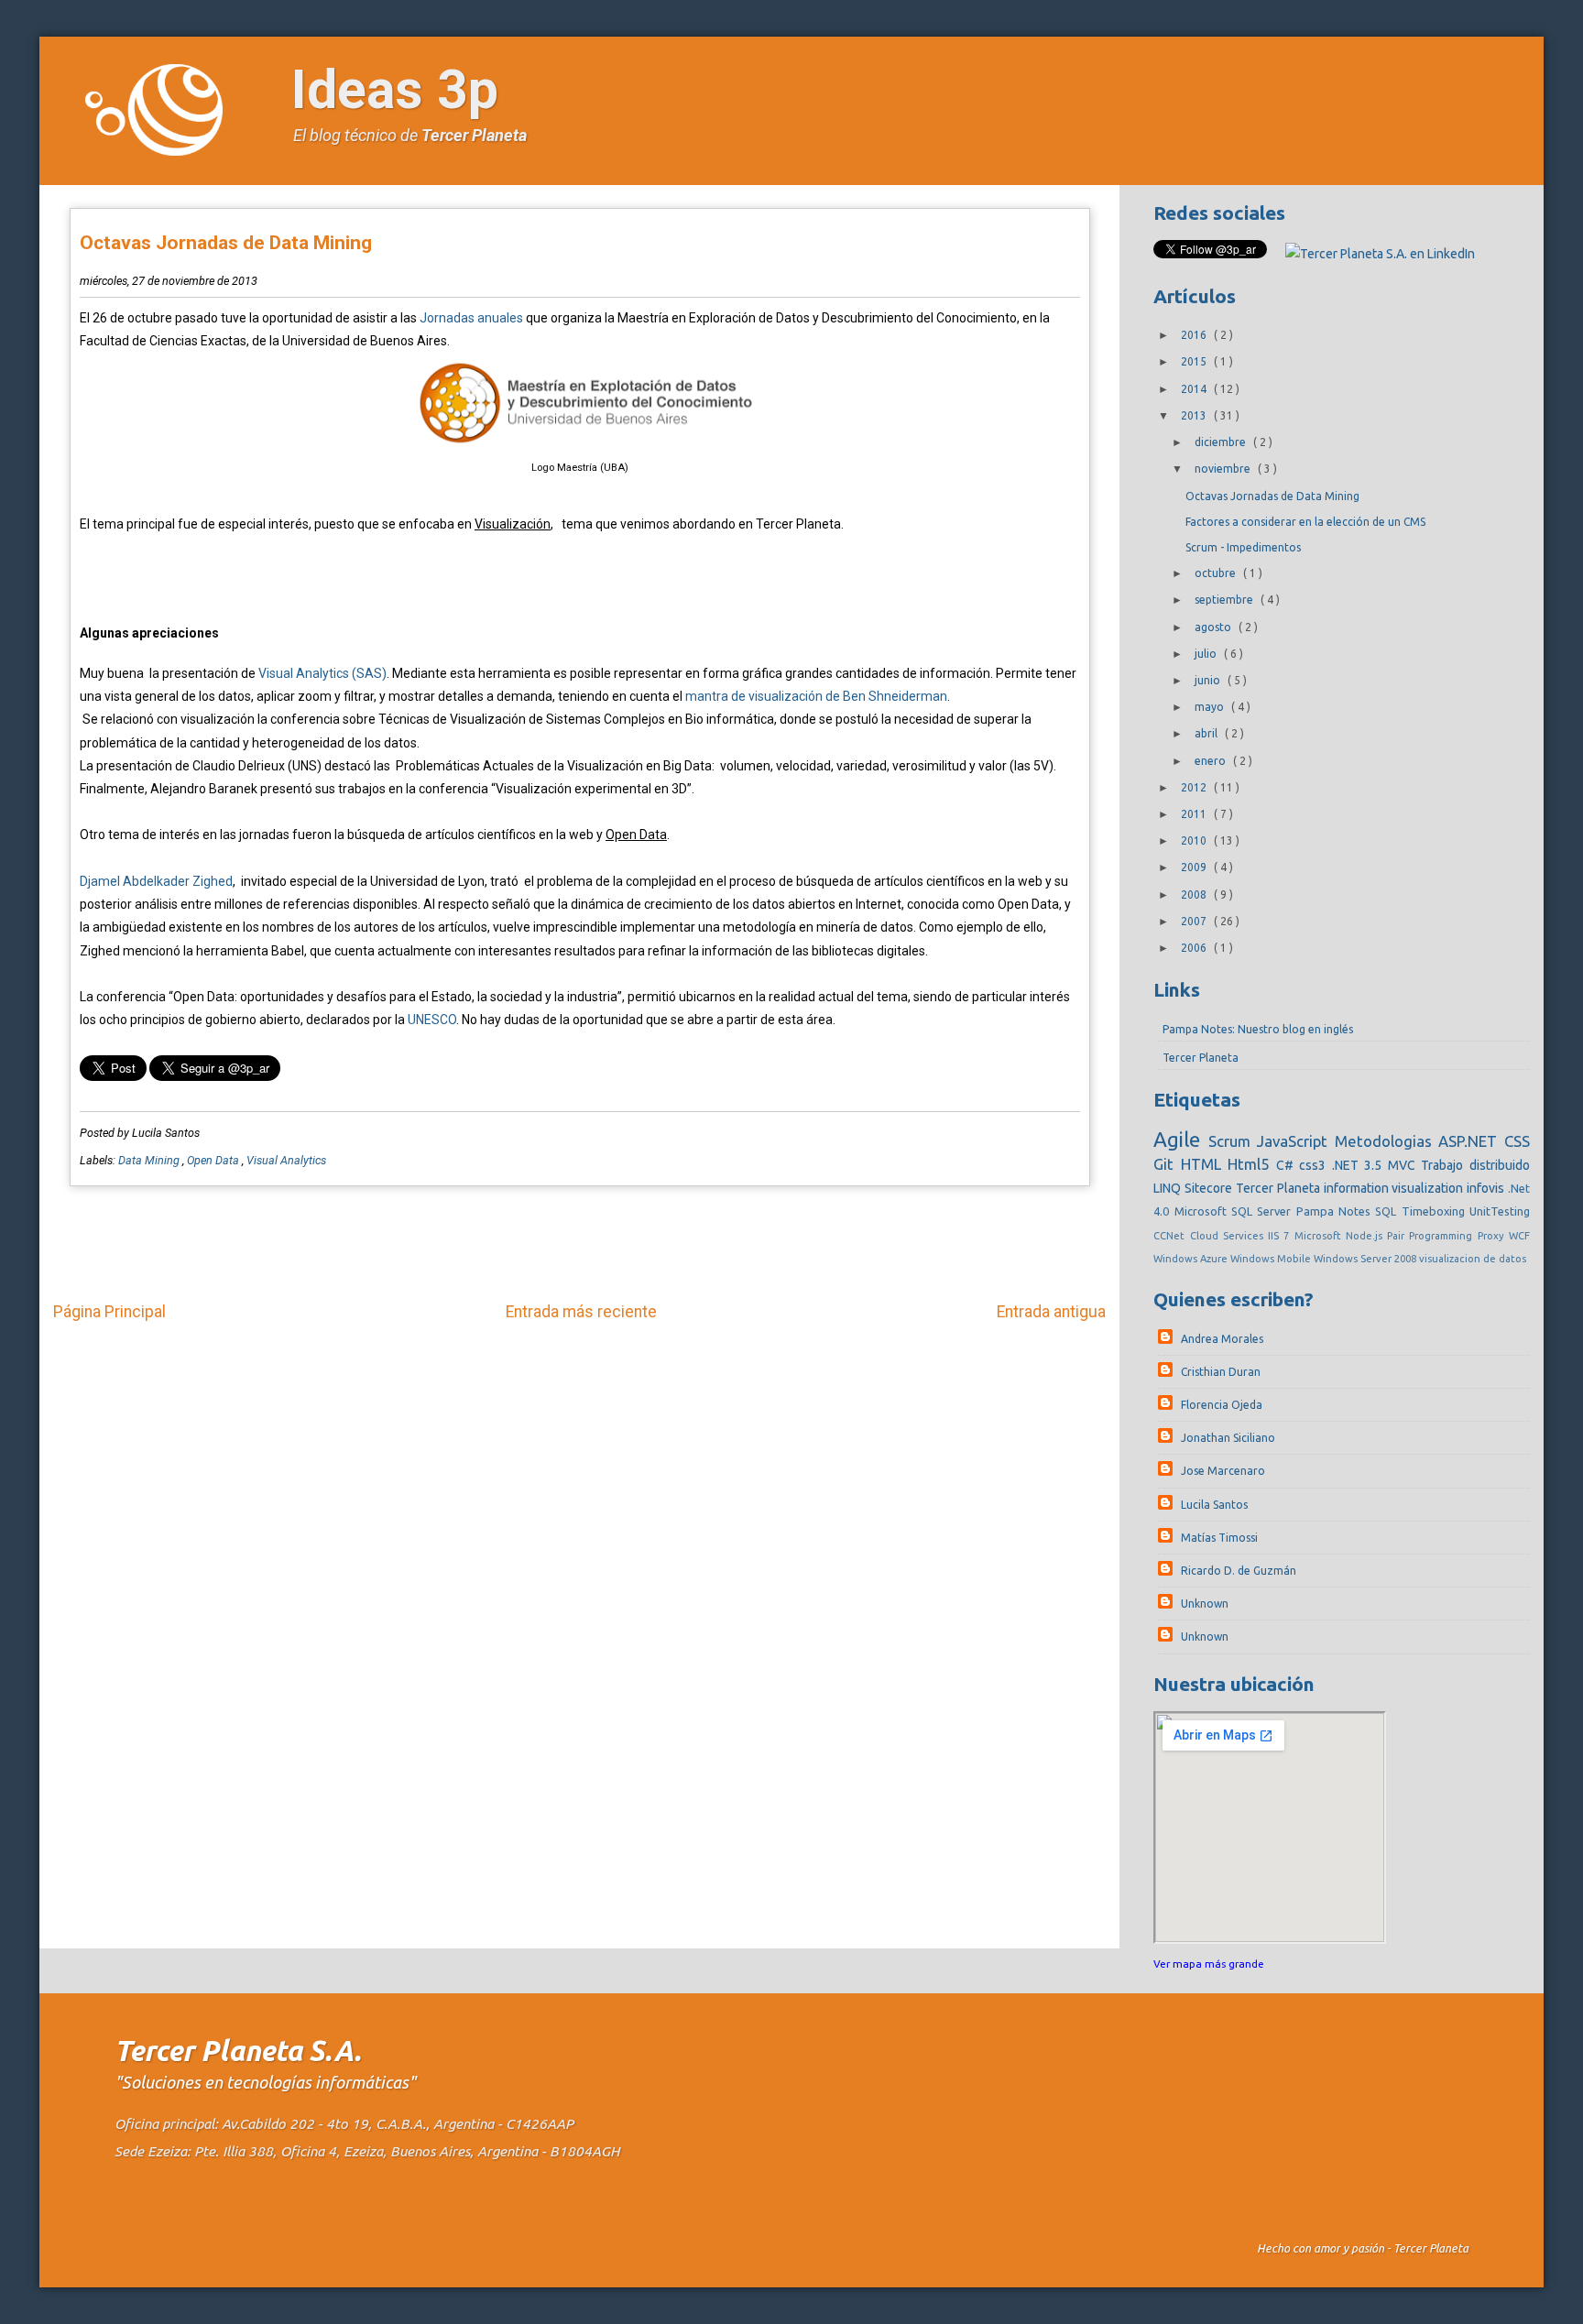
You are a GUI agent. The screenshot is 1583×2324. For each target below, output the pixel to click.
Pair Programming (1432, 1236)
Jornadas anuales (470, 318)
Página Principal (109, 1312)
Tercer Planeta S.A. (238, 2051)
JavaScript (1295, 1141)
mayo (1211, 707)
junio (1209, 680)
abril (1207, 733)
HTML (1205, 1164)
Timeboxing (1436, 1211)
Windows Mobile (1272, 1259)
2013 (1195, 415)
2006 (1195, 948)
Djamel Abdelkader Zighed (156, 881)
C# (1288, 1165)
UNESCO (432, 1020)
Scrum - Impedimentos (1243, 547)
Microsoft (1320, 1236)
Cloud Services (1229, 1236)
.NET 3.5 (1360, 1165)
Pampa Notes (1336, 1211)
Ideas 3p (395, 89)
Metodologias (1386, 1141)
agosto (1214, 627)
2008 (1195, 895)
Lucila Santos (1214, 1505)
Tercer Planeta (474, 135)
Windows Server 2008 (1366, 1259)
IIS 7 (1281, 1236)
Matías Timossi (1219, 1538)
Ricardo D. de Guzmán (1239, 1571)
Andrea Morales (1222, 1339)
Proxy (1493, 1236)
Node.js (1366, 1236)
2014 (1195, 389)
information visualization (1396, 1188)
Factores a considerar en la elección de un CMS (1305, 522)
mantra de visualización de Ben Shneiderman (816, 696)
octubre (1217, 573)
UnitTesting (1500, 1211)
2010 (1195, 840)
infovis (1487, 1188)
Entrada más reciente (581, 1312)
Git (1167, 1164)
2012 (1195, 787)
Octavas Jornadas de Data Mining (226, 243)
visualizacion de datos (1473, 1259)
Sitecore (1210, 1188)
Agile (1180, 1139)
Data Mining (150, 1160)
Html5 (1252, 1164)
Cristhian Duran (1221, 1372)
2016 (1195, 335)
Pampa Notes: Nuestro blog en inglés (1258, 1029)
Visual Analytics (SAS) (322, 673)
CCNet (1171, 1236)
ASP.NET (1471, 1141)
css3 (1316, 1165)
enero (1212, 761)
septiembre (1225, 600)
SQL (1388, 1211)
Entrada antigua (1051, 1312)
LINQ (1169, 1188)
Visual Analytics (286, 1160)
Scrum (1233, 1141)
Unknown (1205, 1604)
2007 (1195, 921)
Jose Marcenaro (1223, 1471)
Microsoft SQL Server (1235, 1211)
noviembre (1224, 469)
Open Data (214, 1160)
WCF (1519, 1236)
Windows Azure (1192, 1259)
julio (1207, 654)
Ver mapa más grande (1209, 1964)
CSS (1517, 1141)
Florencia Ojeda (1222, 1405)
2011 (1195, 814)
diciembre (1222, 442)
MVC (1405, 1165)
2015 (1195, 361)
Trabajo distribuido (1475, 1165)
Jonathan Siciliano (1228, 1438)
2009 (1195, 867)
